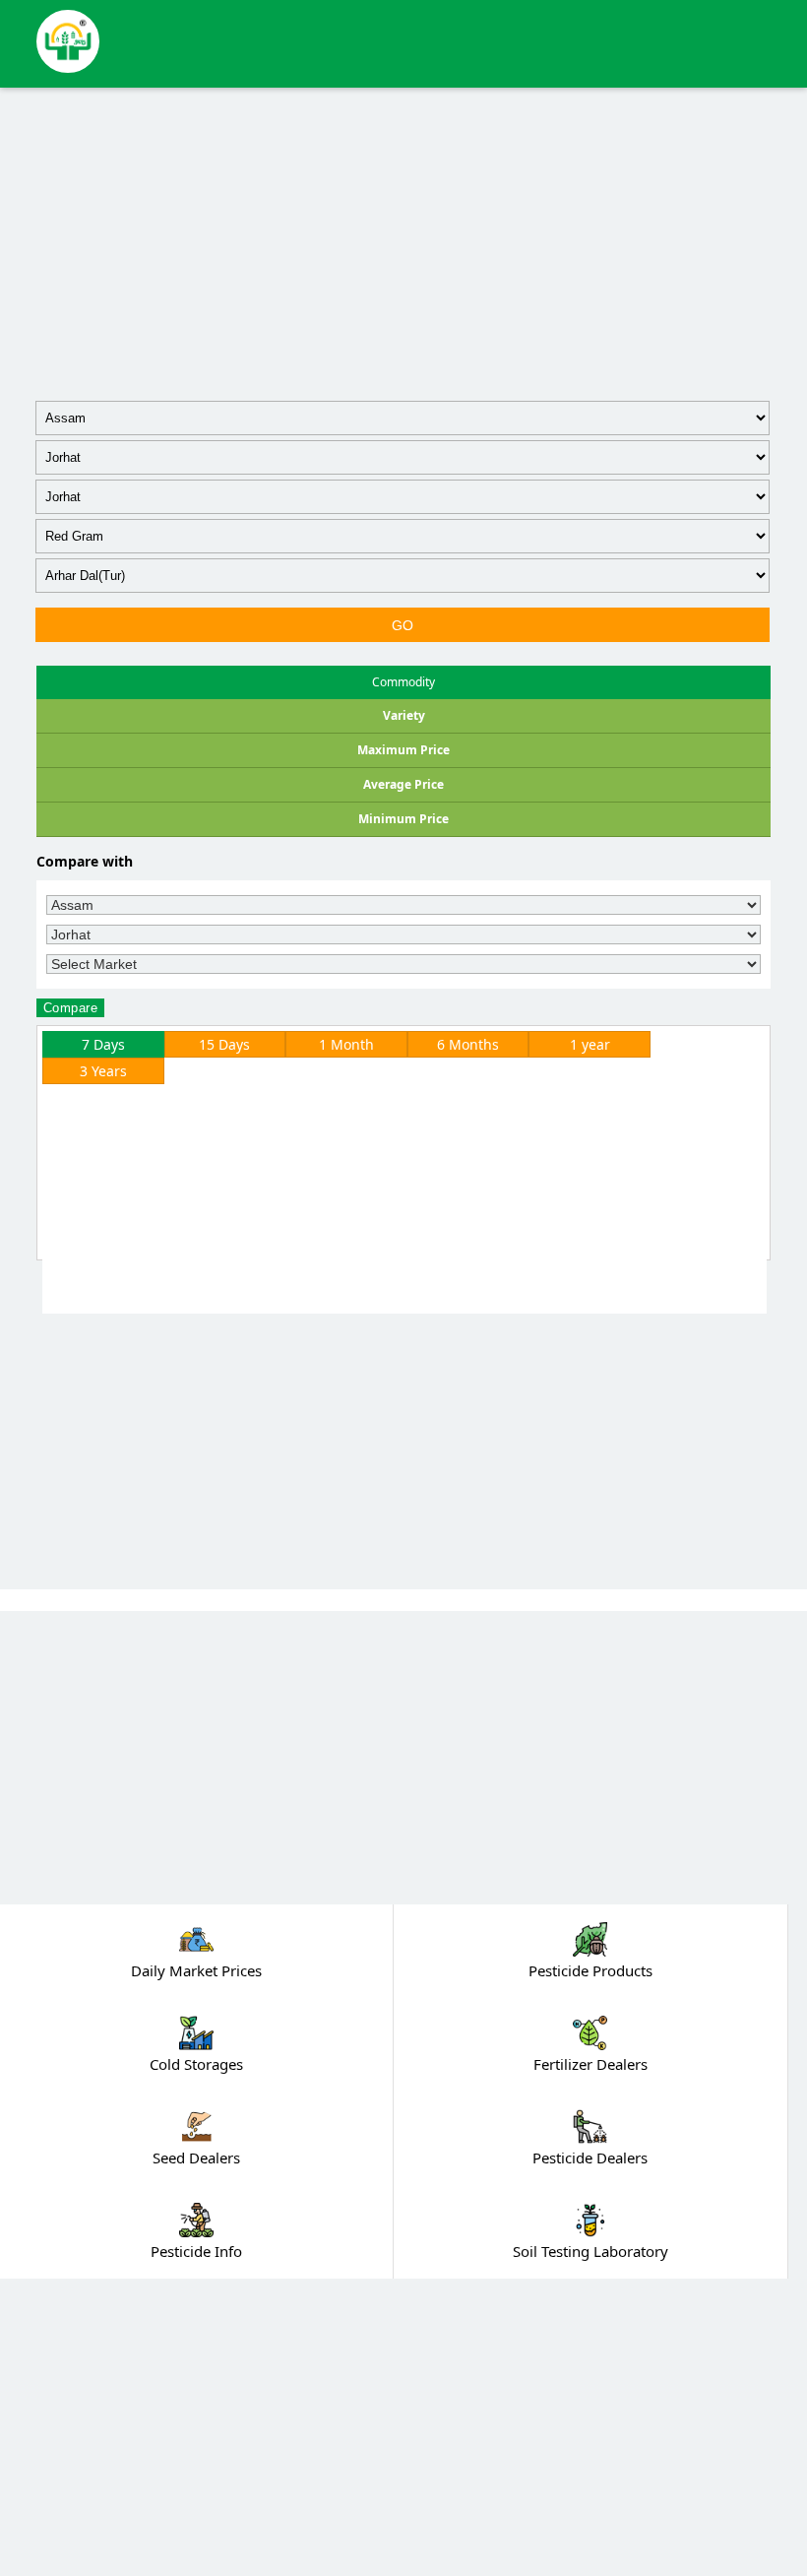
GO (403, 625)
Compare (71, 1008)
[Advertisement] (403, 240)
